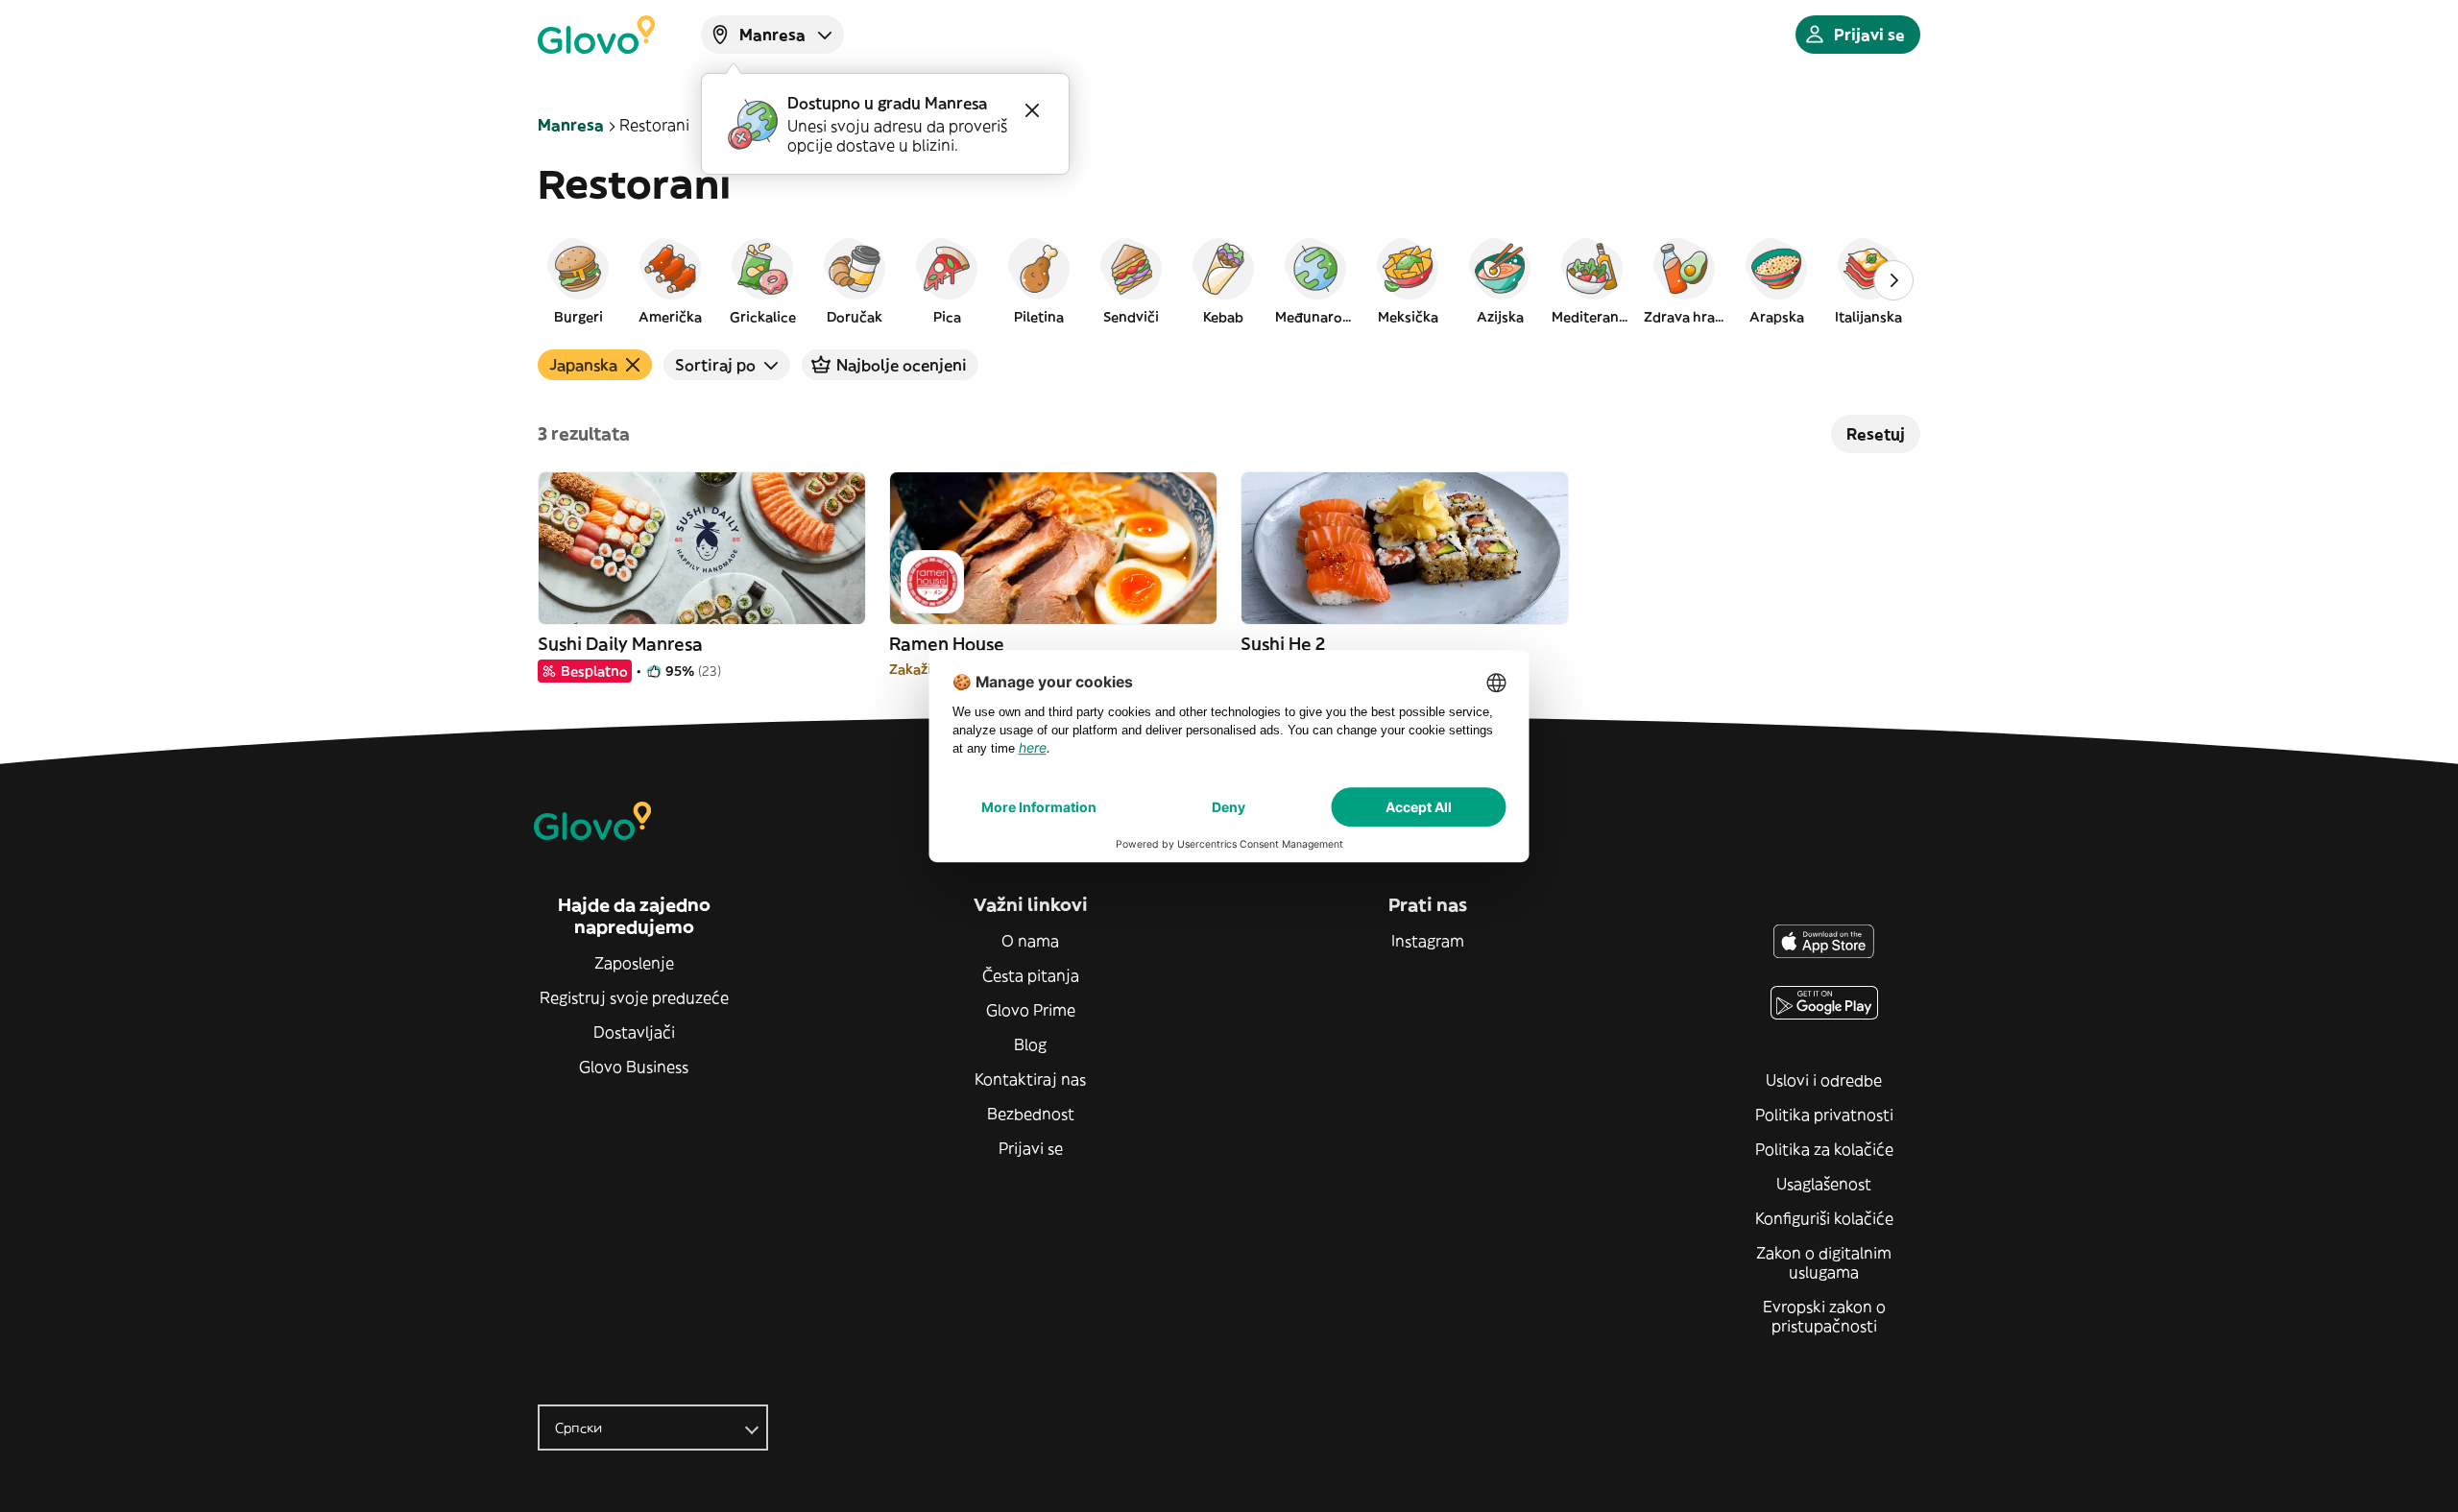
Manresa (571, 125)
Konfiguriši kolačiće (1824, 1218)
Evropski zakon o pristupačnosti (1824, 1316)
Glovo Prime (1031, 1010)
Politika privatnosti (1824, 1115)
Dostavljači (634, 1032)
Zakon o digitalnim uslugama (1824, 1262)
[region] (1229, 280)
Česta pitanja (1031, 975)
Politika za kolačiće (1824, 1149)
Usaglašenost (1824, 1184)
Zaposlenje (634, 963)
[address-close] (1032, 110)
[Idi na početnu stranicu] (596, 35)
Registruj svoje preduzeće (634, 997)
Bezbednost (1031, 1114)
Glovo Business (634, 1067)
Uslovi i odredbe (1824, 1080)
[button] (578, 280)
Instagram (1428, 941)
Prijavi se (1031, 1148)
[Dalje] (1893, 280)
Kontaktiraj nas (1030, 1079)
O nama (1030, 941)
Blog (1030, 1044)
